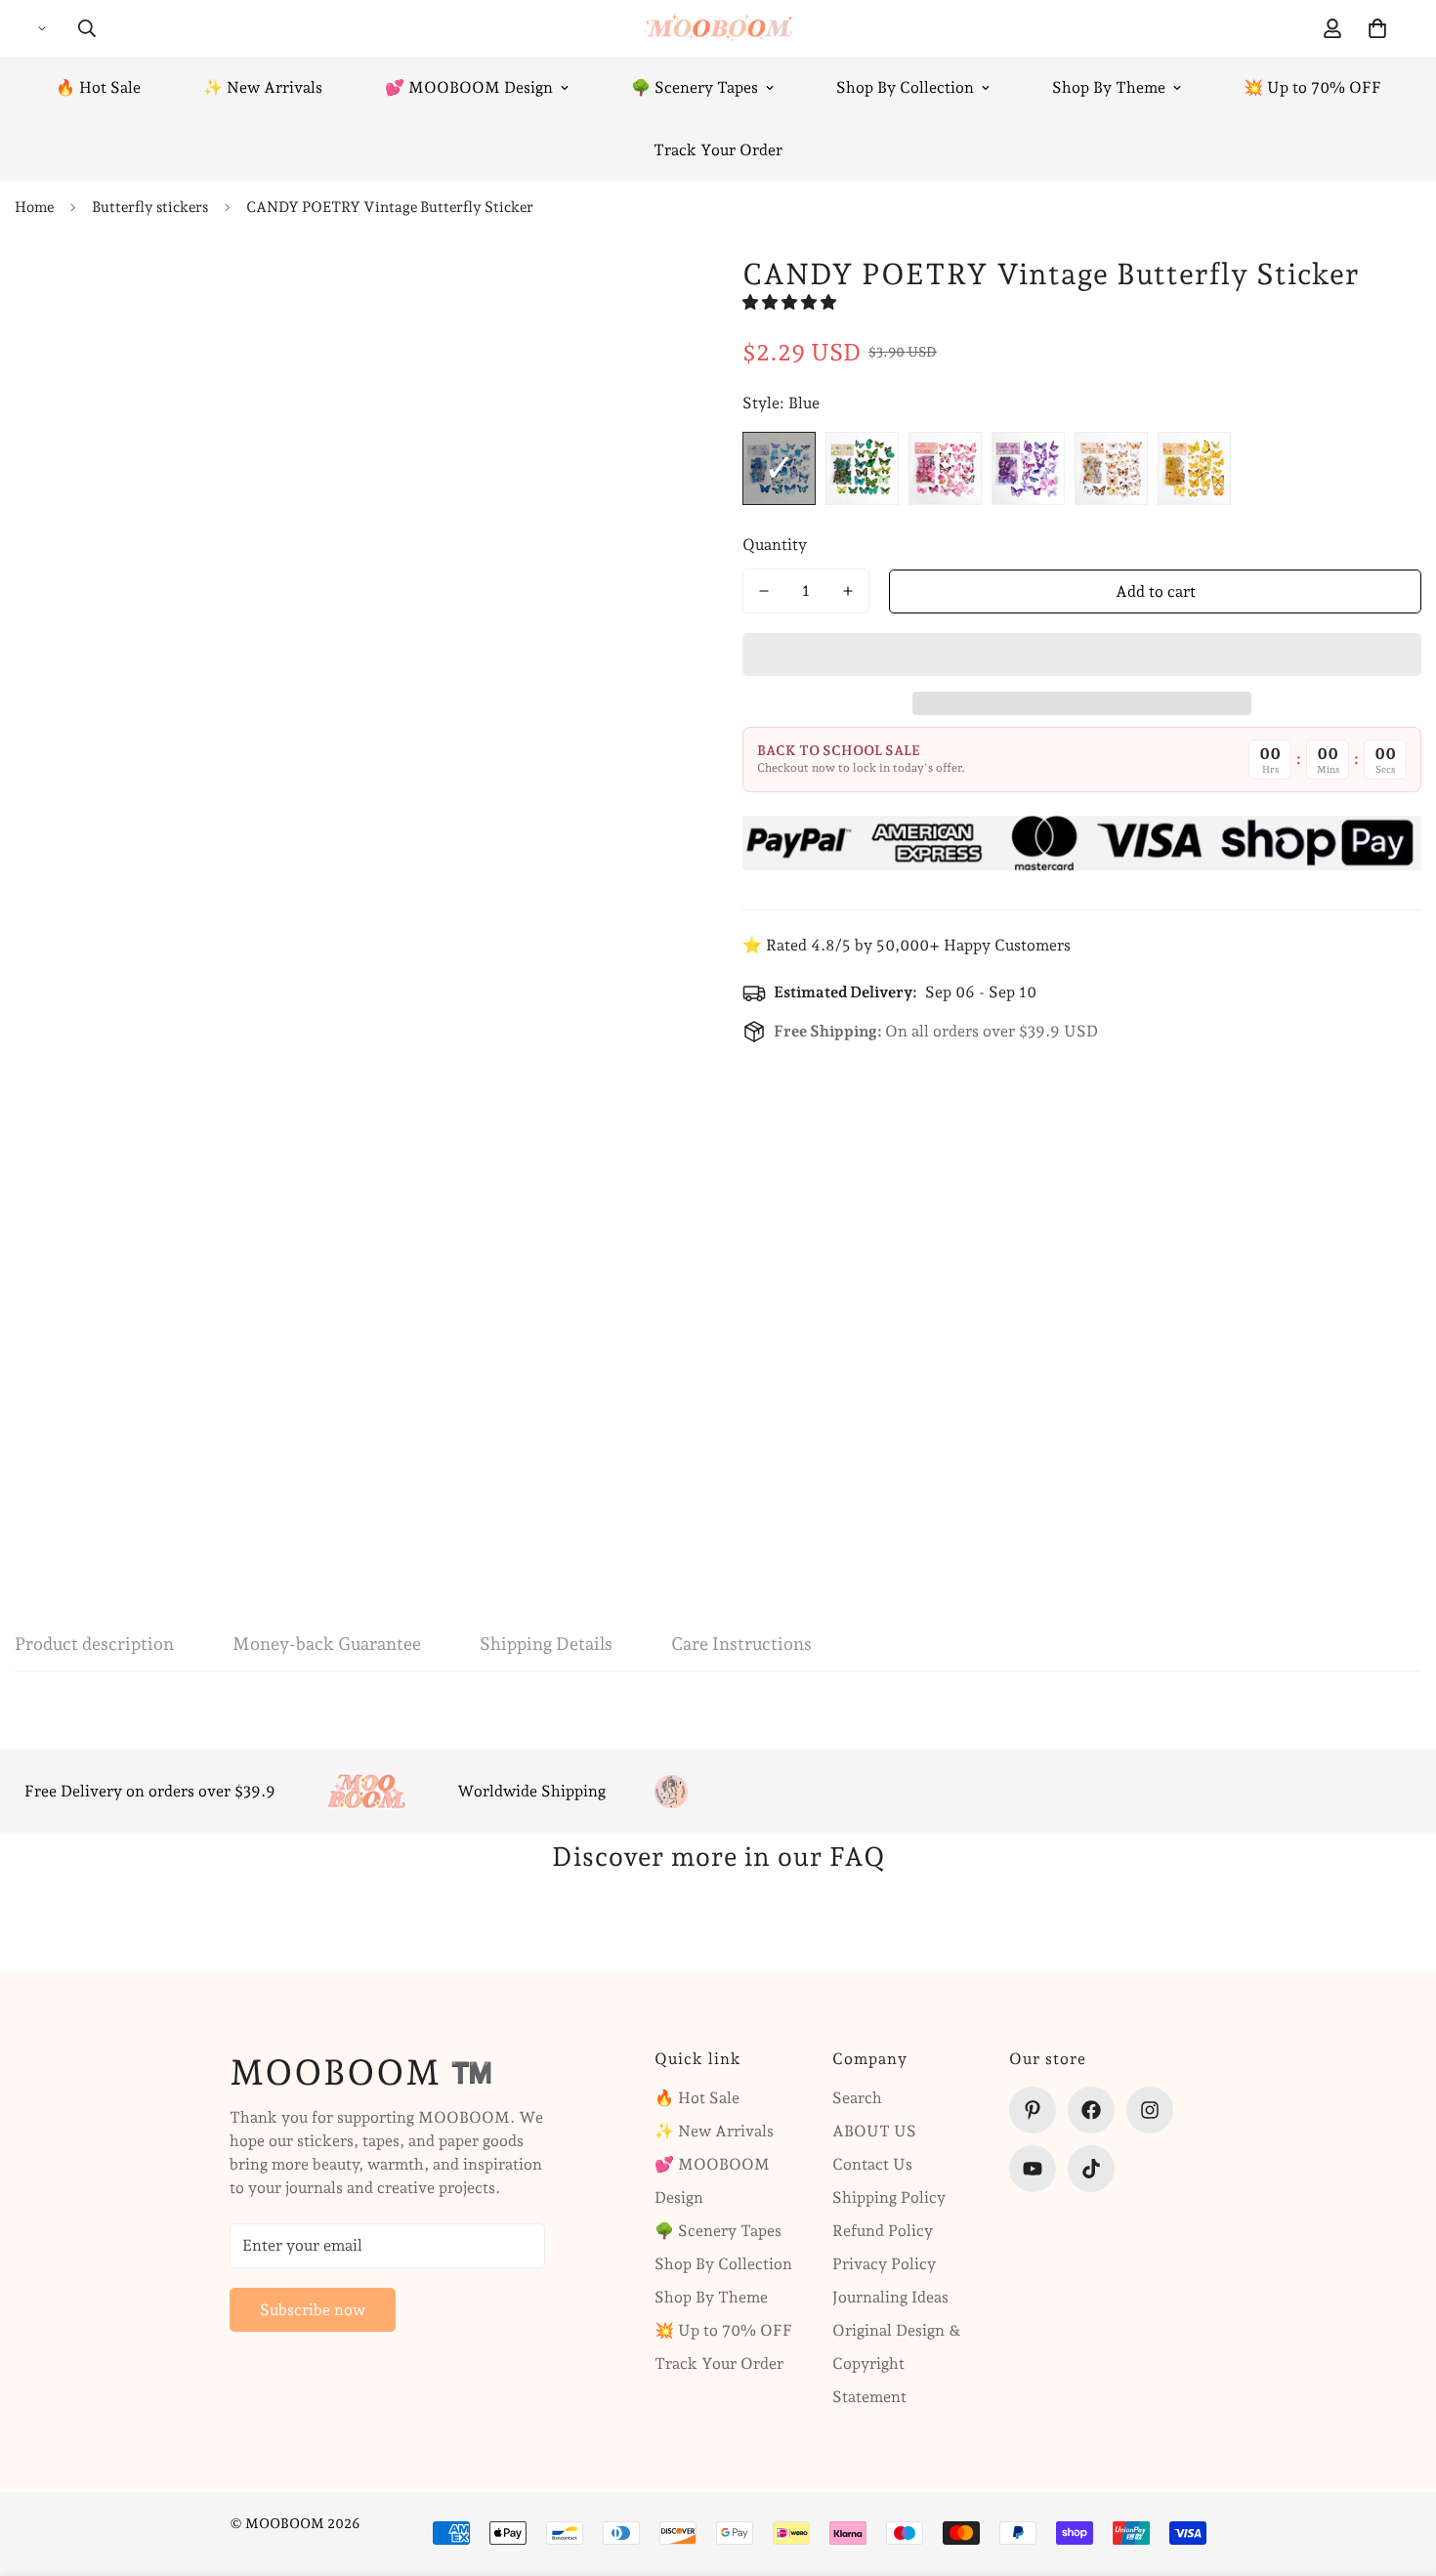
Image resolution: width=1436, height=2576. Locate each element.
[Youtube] (1033, 2169)
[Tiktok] (1091, 2169)
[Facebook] (1091, 2110)
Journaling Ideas (890, 2297)
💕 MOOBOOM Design (469, 87)
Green (862, 468)
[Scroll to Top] (1398, 2470)
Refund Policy (883, 2231)
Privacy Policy (884, 2264)
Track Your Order (718, 150)
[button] (791, 302)
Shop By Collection (905, 87)
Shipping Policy (889, 2197)
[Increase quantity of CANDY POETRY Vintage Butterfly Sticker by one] (848, 591)
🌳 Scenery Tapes (695, 87)
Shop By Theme (1109, 87)
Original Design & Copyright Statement (897, 2364)
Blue (779, 468)
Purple (1028, 468)
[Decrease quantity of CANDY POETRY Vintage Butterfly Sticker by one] (764, 591)
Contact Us (872, 2164)
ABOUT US (874, 2131)
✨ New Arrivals (263, 87)
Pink (945, 468)
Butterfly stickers (150, 207)
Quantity (775, 545)
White (1111, 468)
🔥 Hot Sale (98, 87)
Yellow (1194, 468)
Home (34, 207)
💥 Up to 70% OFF (1312, 87)
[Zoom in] (628, 291)
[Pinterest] (1033, 2110)
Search (857, 2098)
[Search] (87, 28)
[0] (1377, 28)
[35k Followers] (1150, 2110)
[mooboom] (718, 28)
